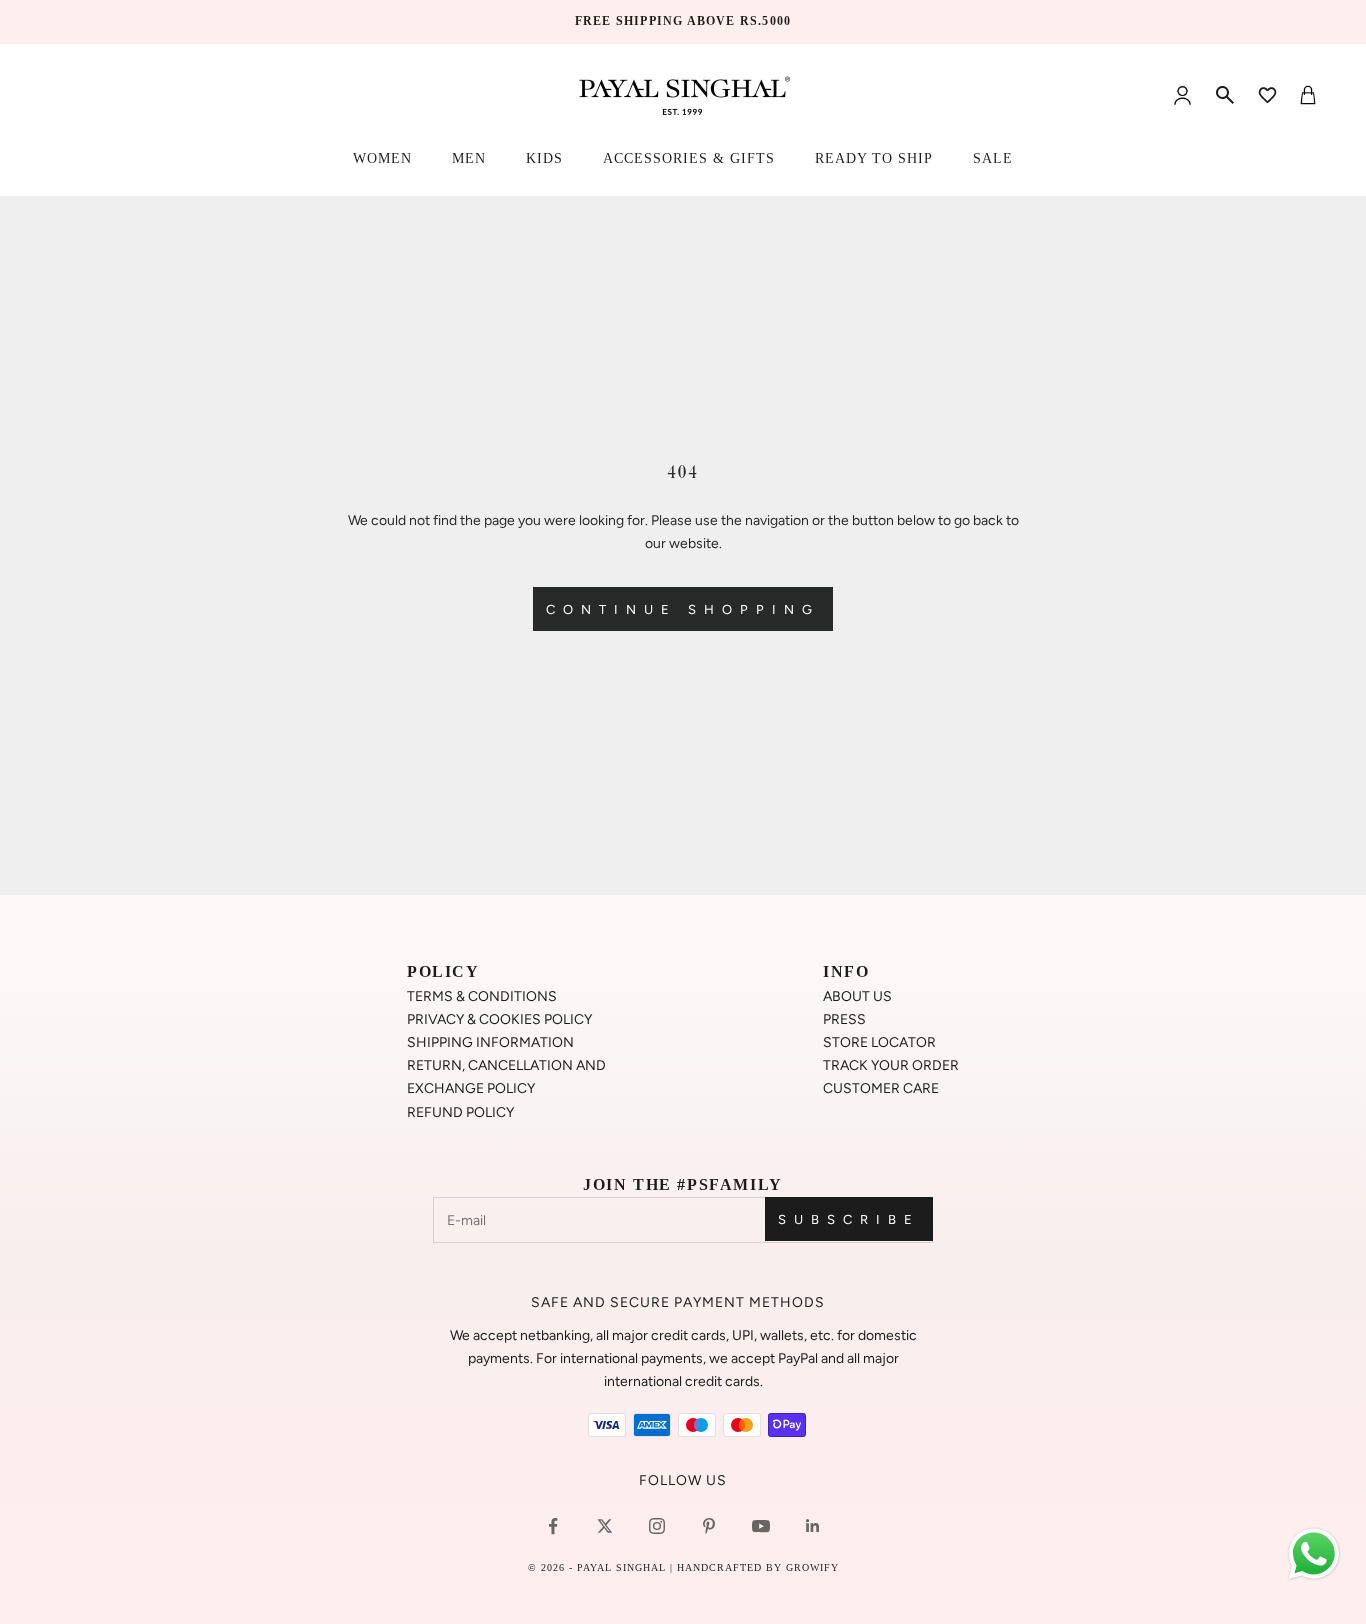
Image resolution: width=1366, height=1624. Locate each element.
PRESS (844, 1019)
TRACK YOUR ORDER (891, 1065)
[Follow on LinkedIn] (813, 1526)
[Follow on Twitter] (605, 1526)
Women (382, 158)
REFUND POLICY (460, 1112)
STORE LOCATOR (879, 1042)
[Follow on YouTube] (761, 1526)
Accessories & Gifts (689, 158)
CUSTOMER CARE (881, 1088)
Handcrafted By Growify (758, 1567)
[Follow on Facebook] (553, 1526)
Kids (544, 158)
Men (469, 158)
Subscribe (849, 1219)
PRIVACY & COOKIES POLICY (499, 1019)
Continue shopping (683, 609)
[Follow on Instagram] (657, 1526)
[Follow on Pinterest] (709, 1526)
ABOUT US (857, 996)
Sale (993, 158)
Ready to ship (874, 158)
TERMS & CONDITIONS (482, 996)
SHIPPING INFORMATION (490, 1042)
